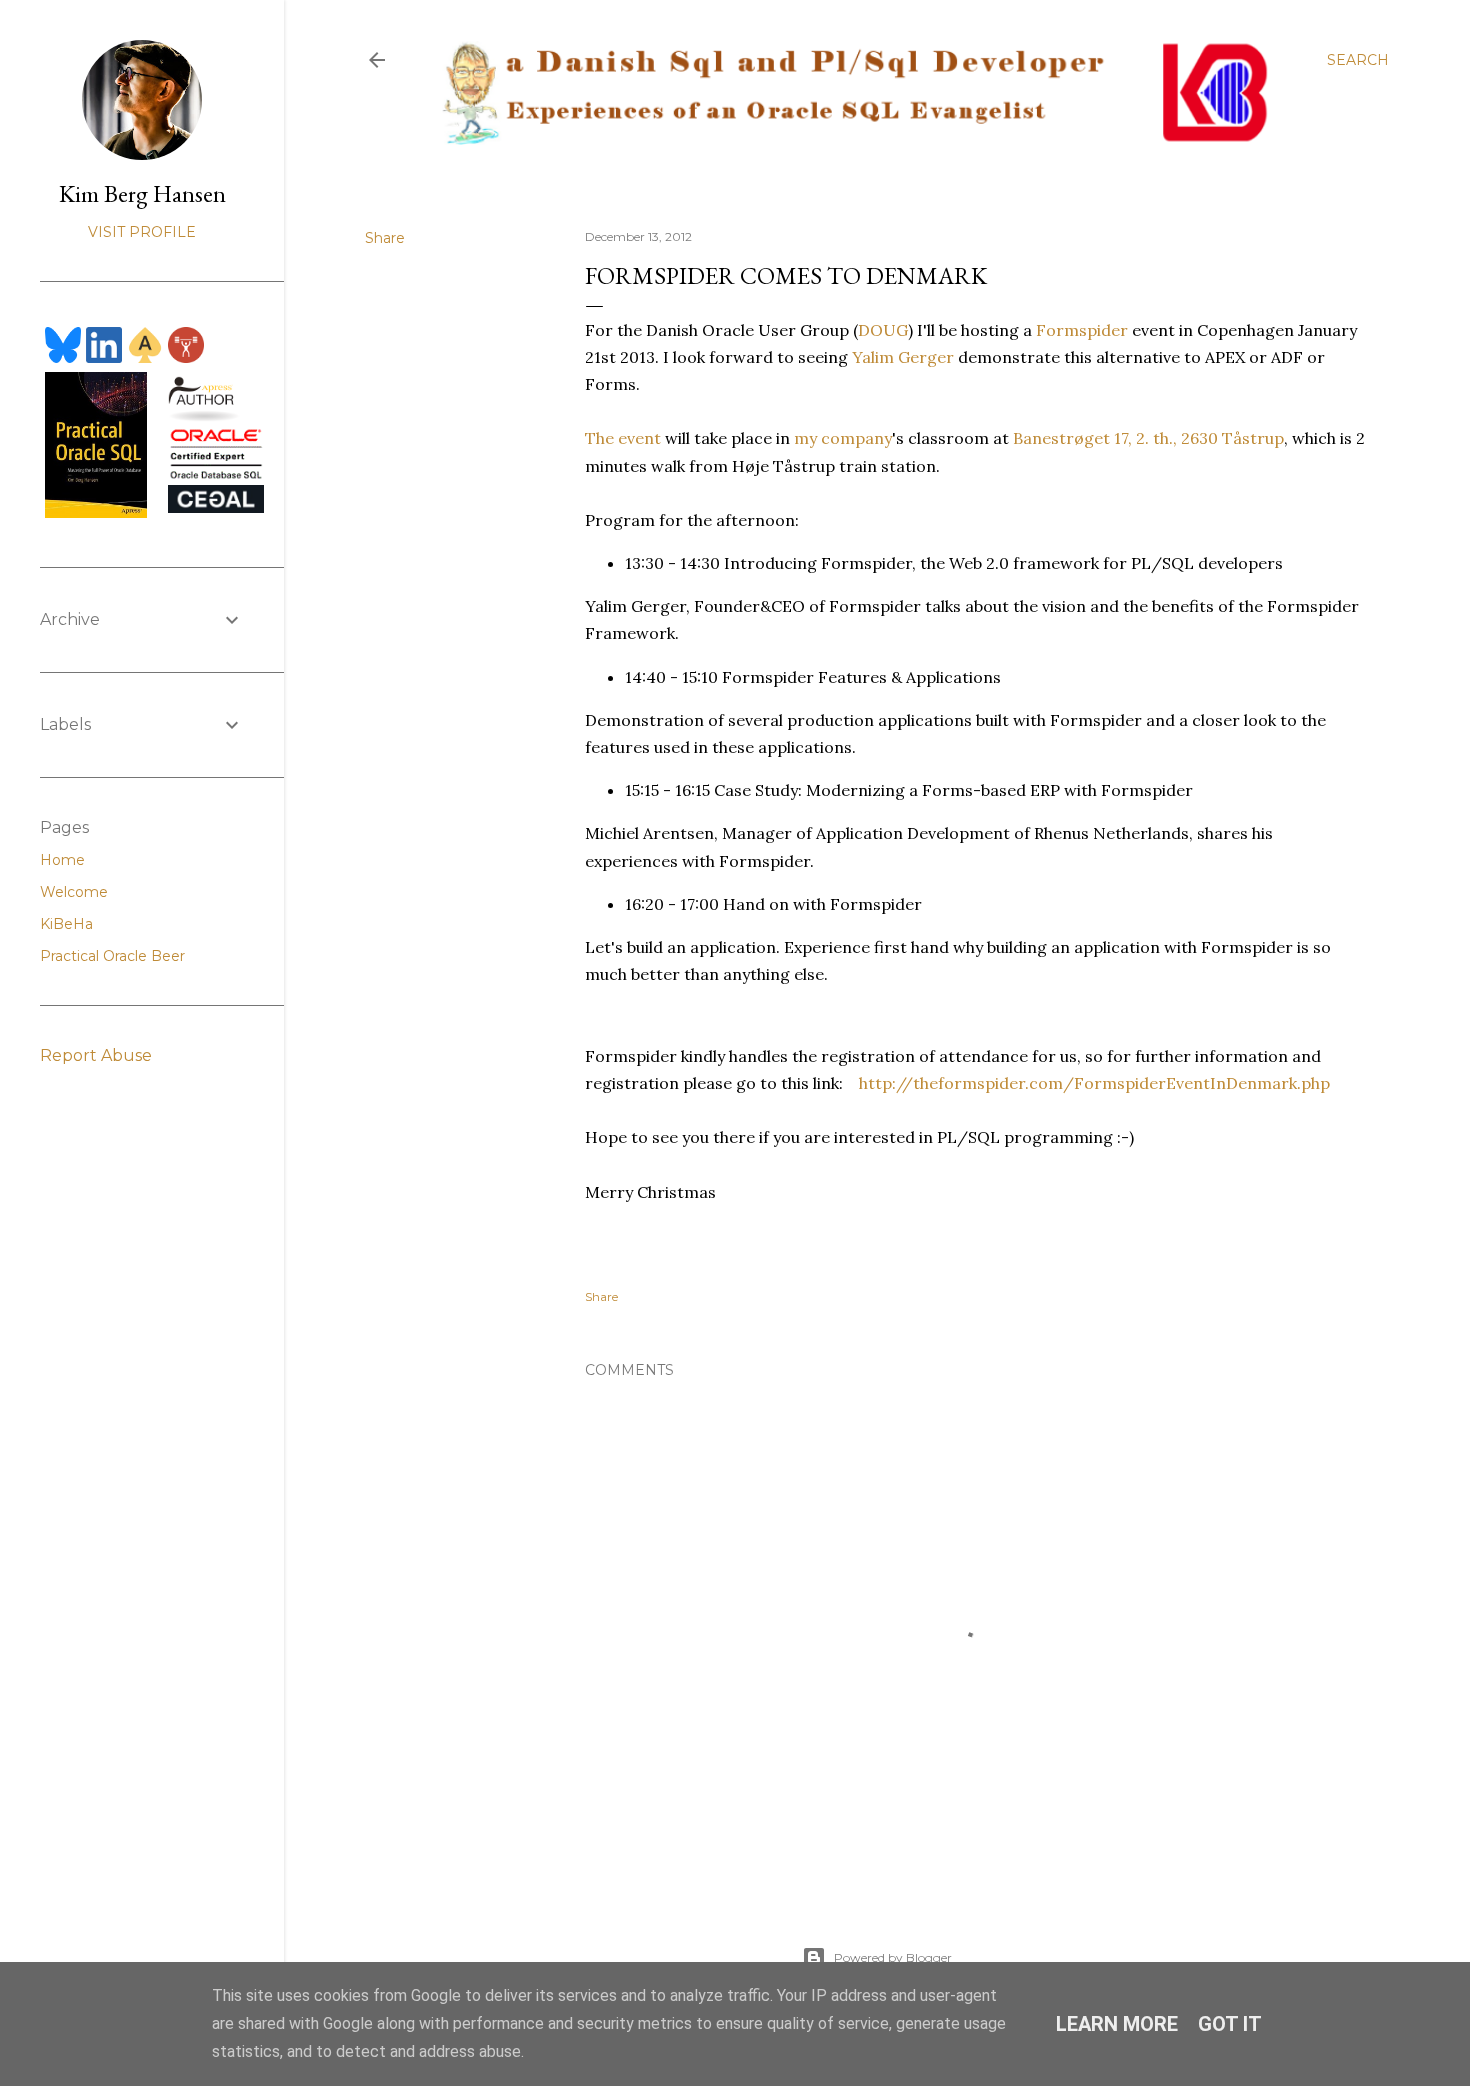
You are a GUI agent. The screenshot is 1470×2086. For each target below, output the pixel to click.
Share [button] (385, 238)
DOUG (883, 330)
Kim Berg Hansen (142, 193)
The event (623, 438)
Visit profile (142, 232)
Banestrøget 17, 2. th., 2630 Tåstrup (1148, 438)
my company (843, 438)
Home (62, 860)
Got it (1230, 2024)
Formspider (1082, 330)
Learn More (1117, 2024)
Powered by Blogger (893, 1957)
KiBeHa (66, 924)
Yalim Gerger (903, 357)
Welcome (74, 892)
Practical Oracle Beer (112, 956)
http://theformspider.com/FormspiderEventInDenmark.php (1094, 1083)
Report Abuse (96, 1055)
